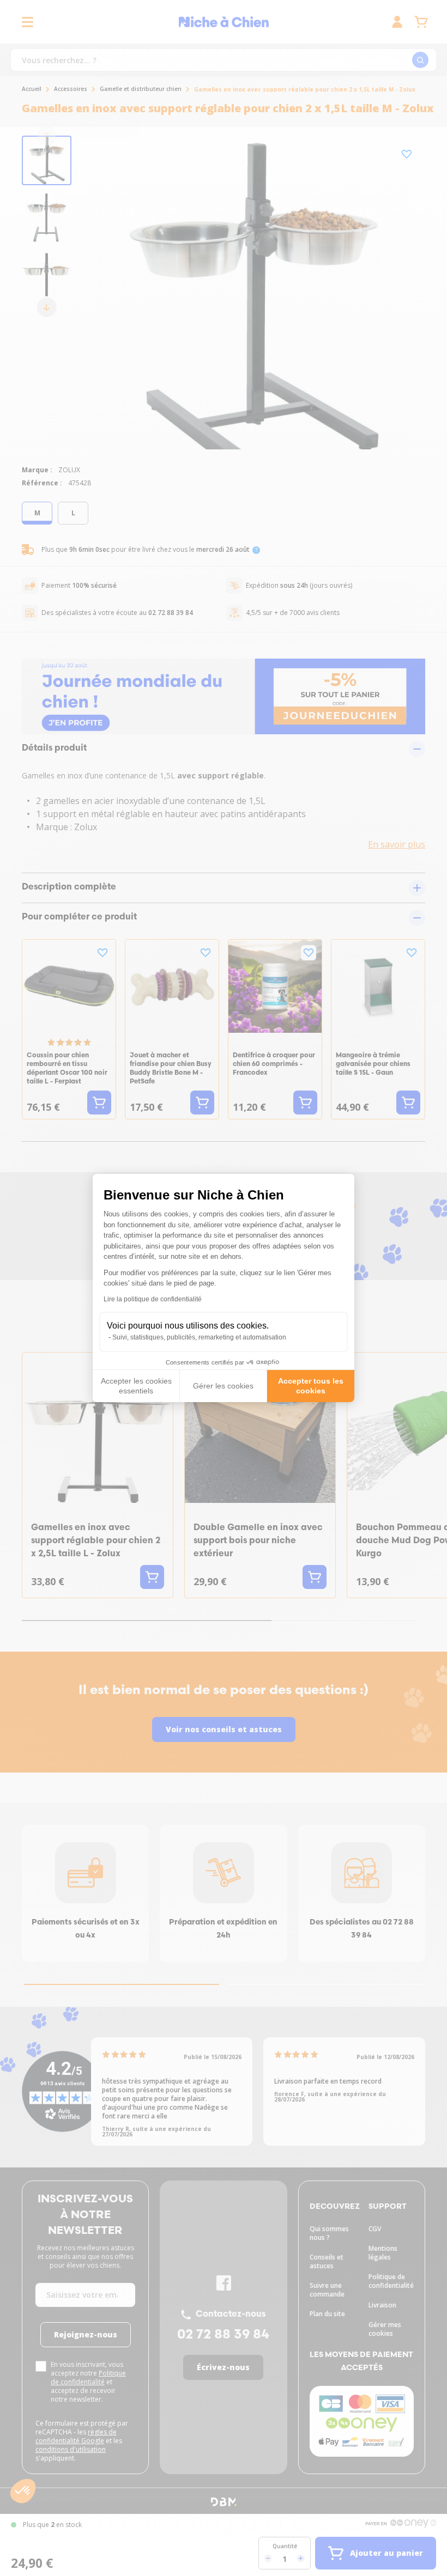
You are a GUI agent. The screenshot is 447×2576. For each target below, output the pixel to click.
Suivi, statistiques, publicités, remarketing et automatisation (199, 1337)
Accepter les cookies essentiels (136, 1386)
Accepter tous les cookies (311, 1386)
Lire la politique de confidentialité (153, 1299)
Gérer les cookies (223, 1386)
